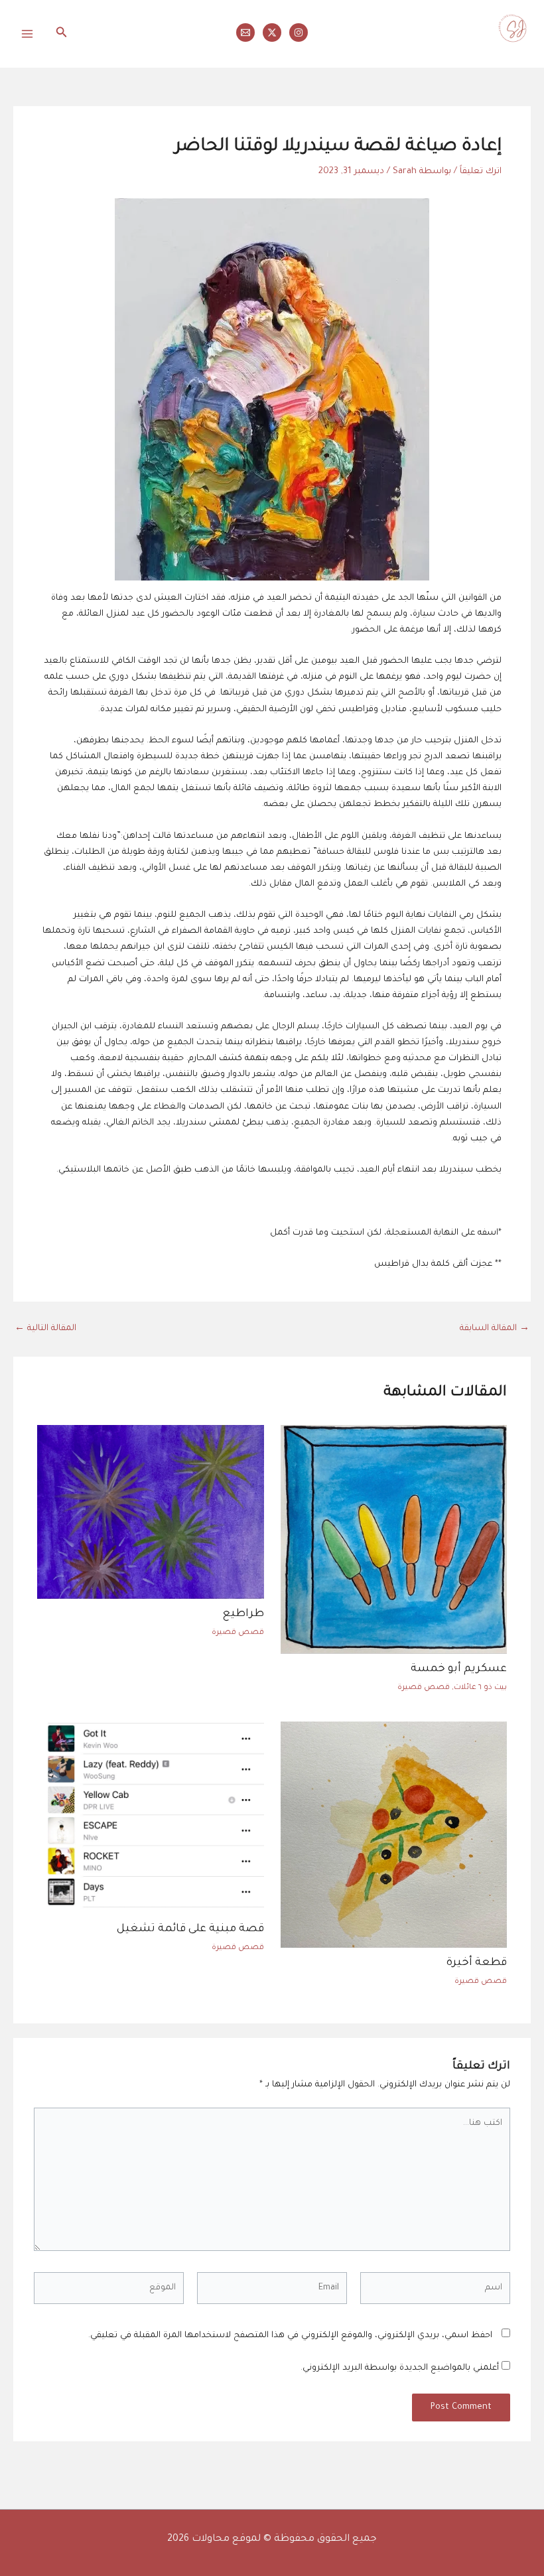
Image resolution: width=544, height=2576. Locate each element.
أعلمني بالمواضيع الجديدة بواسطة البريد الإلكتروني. (400, 2368)
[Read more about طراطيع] (150, 1513)
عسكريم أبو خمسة (459, 1669)
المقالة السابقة (495, 1329)
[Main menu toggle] (27, 34)
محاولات (514, 52)
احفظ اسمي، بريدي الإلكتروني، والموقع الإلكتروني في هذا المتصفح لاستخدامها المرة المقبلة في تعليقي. (290, 2336)
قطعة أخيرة (477, 1963)
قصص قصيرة (424, 1688)
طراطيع (243, 1614)
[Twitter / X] (272, 33)
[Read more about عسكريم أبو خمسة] (394, 1540)
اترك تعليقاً (481, 172)
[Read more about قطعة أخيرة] (394, 1836)
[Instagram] (299, 33)
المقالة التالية (45, 1329)
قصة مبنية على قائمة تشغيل (190, 1930)
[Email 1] (245, 33)
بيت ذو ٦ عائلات (480, 1688)
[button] (60, 34)
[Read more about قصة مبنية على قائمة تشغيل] (150, 1819)
